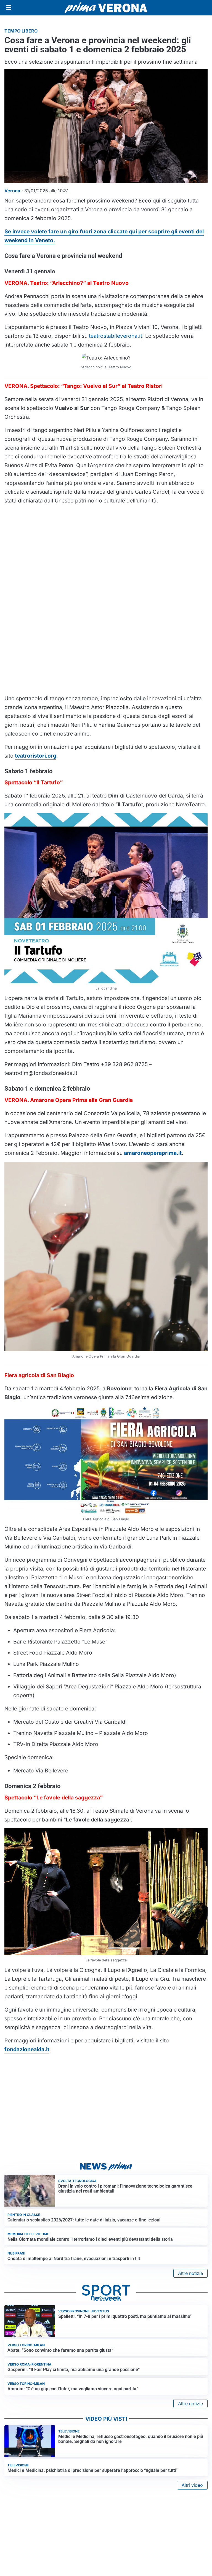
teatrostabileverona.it (116, 336)
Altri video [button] (192, 2485)
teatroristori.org (36, 756)
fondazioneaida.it (27, 2049)
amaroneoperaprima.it (153, 1153)
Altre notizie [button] (190, 2273)
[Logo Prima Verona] (106, 8)
